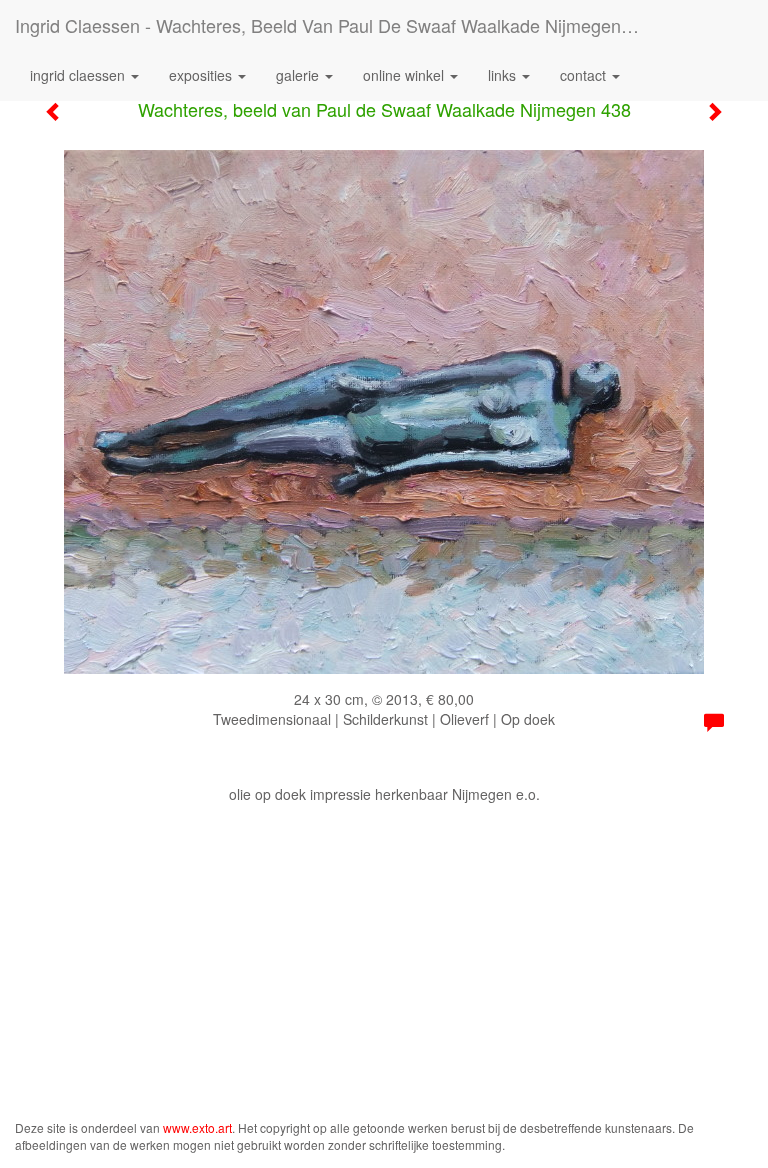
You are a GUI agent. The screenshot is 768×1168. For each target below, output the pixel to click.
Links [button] (504, 75)
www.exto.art (197, 1127)
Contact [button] (585, 75)
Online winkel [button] (405, 75)
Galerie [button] (299, 75)
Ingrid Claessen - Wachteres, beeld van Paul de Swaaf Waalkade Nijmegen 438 (335, 25)
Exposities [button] (202, 75)
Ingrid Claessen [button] (79, 75)
